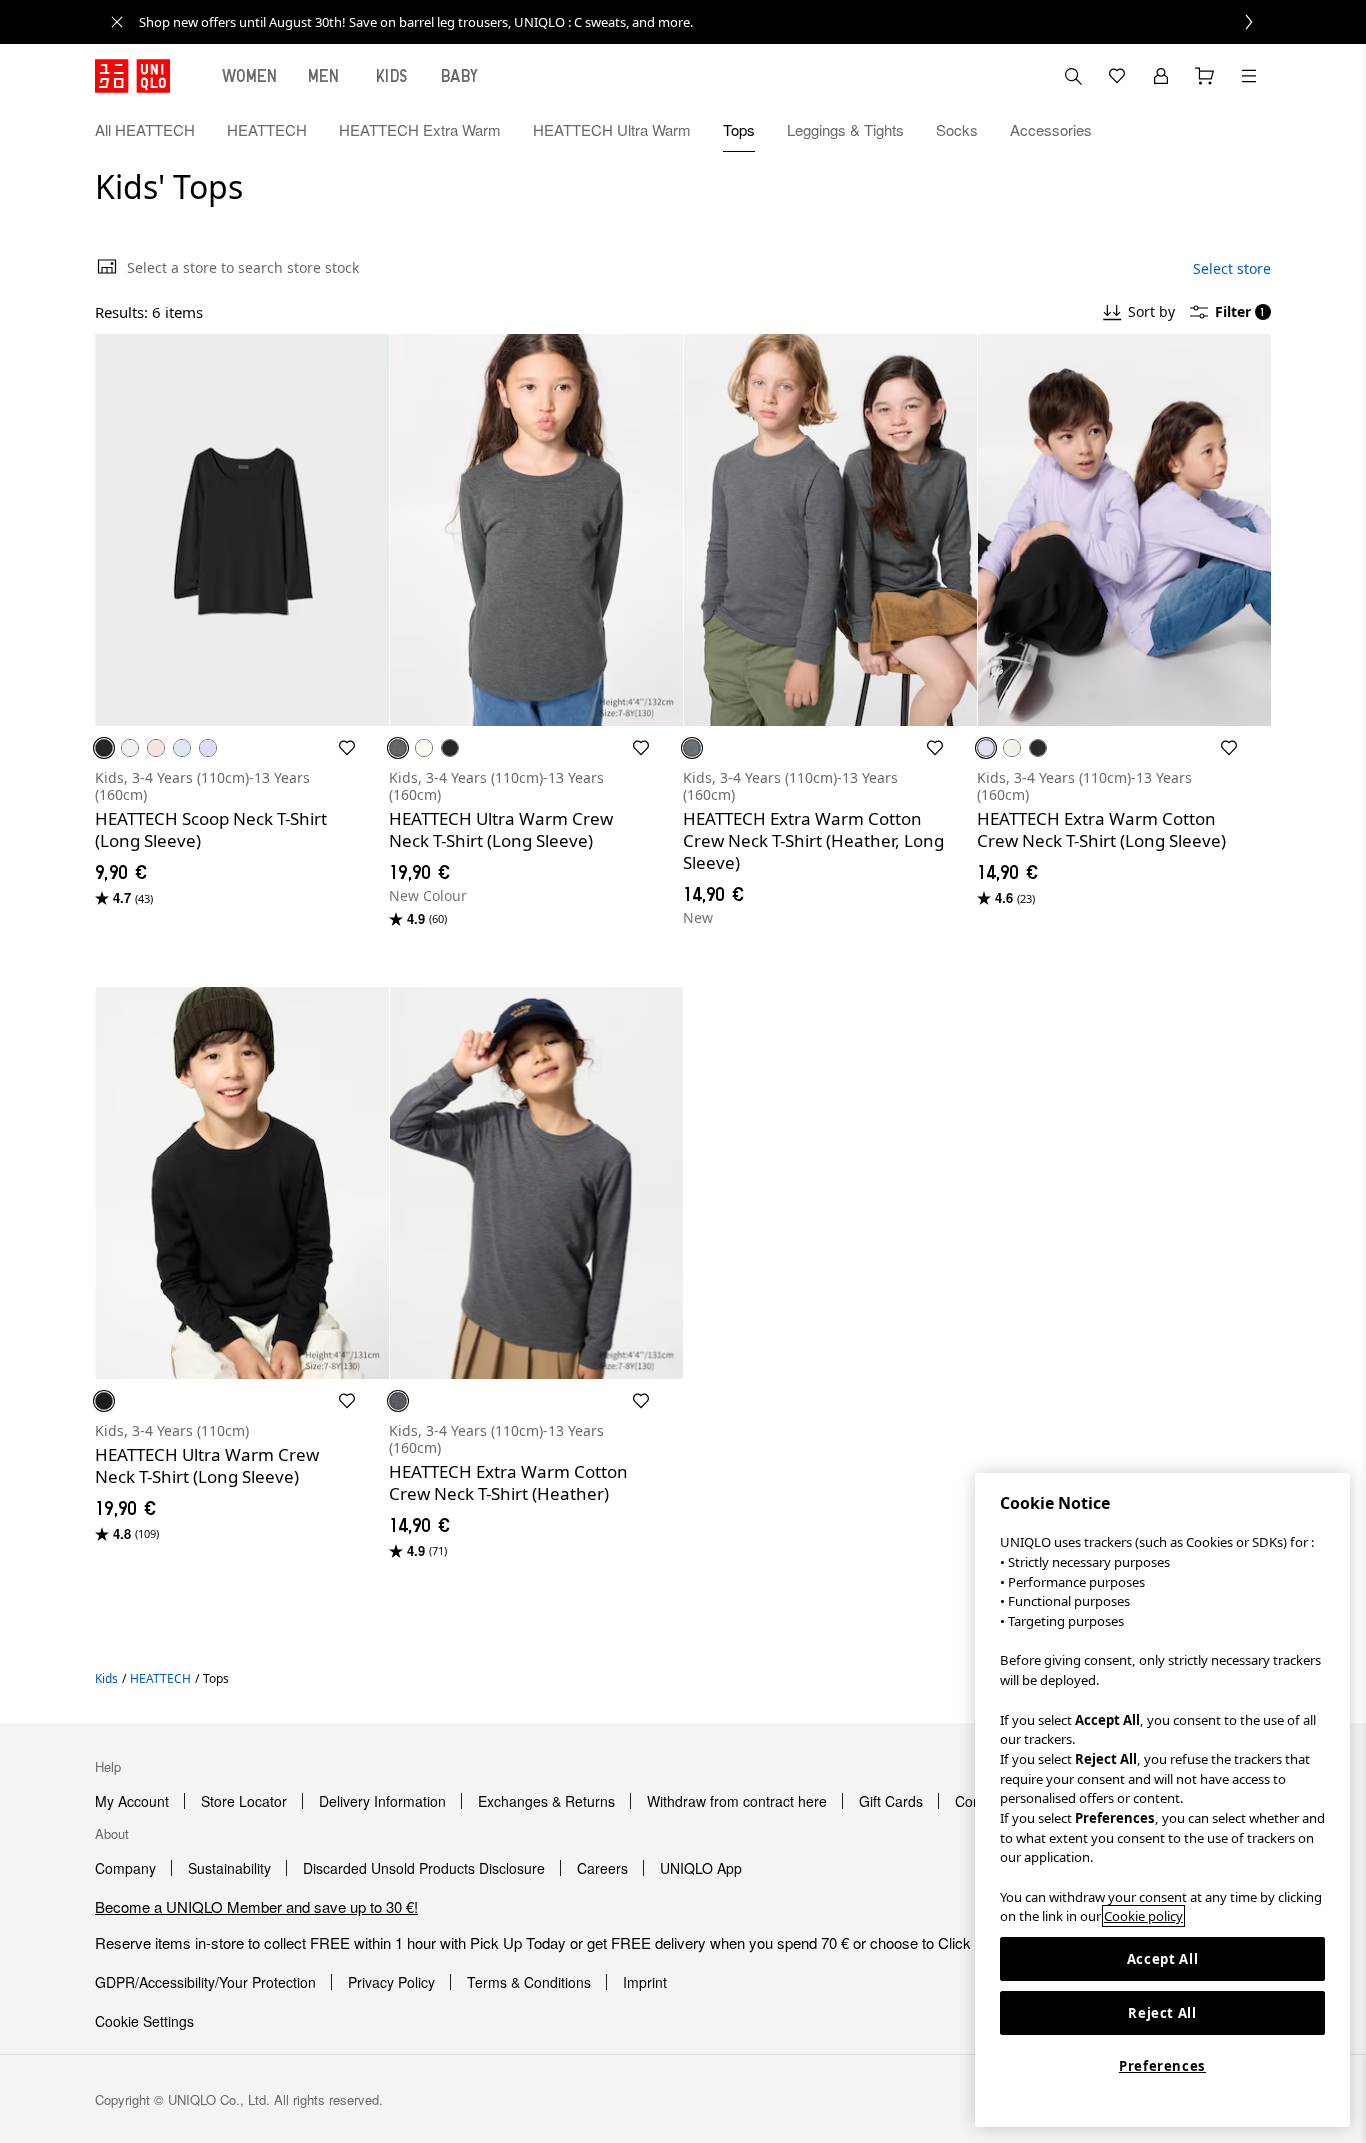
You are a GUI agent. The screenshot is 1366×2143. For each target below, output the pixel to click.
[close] (117, 22)
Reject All (1162, 2013)
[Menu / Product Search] (1249, 76)
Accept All (1163, 1959)
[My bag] (1205, 76)
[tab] (250, 76)
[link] (705, 22)
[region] (1162, 1800)
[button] (1249, 130)
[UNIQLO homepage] (132, 76)
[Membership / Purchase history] (1161, 76)
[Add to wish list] (347, 748)
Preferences (1162, 2066)
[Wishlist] (1117, 76)
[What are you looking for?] (1073, 76)
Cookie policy (1143, 1916)
